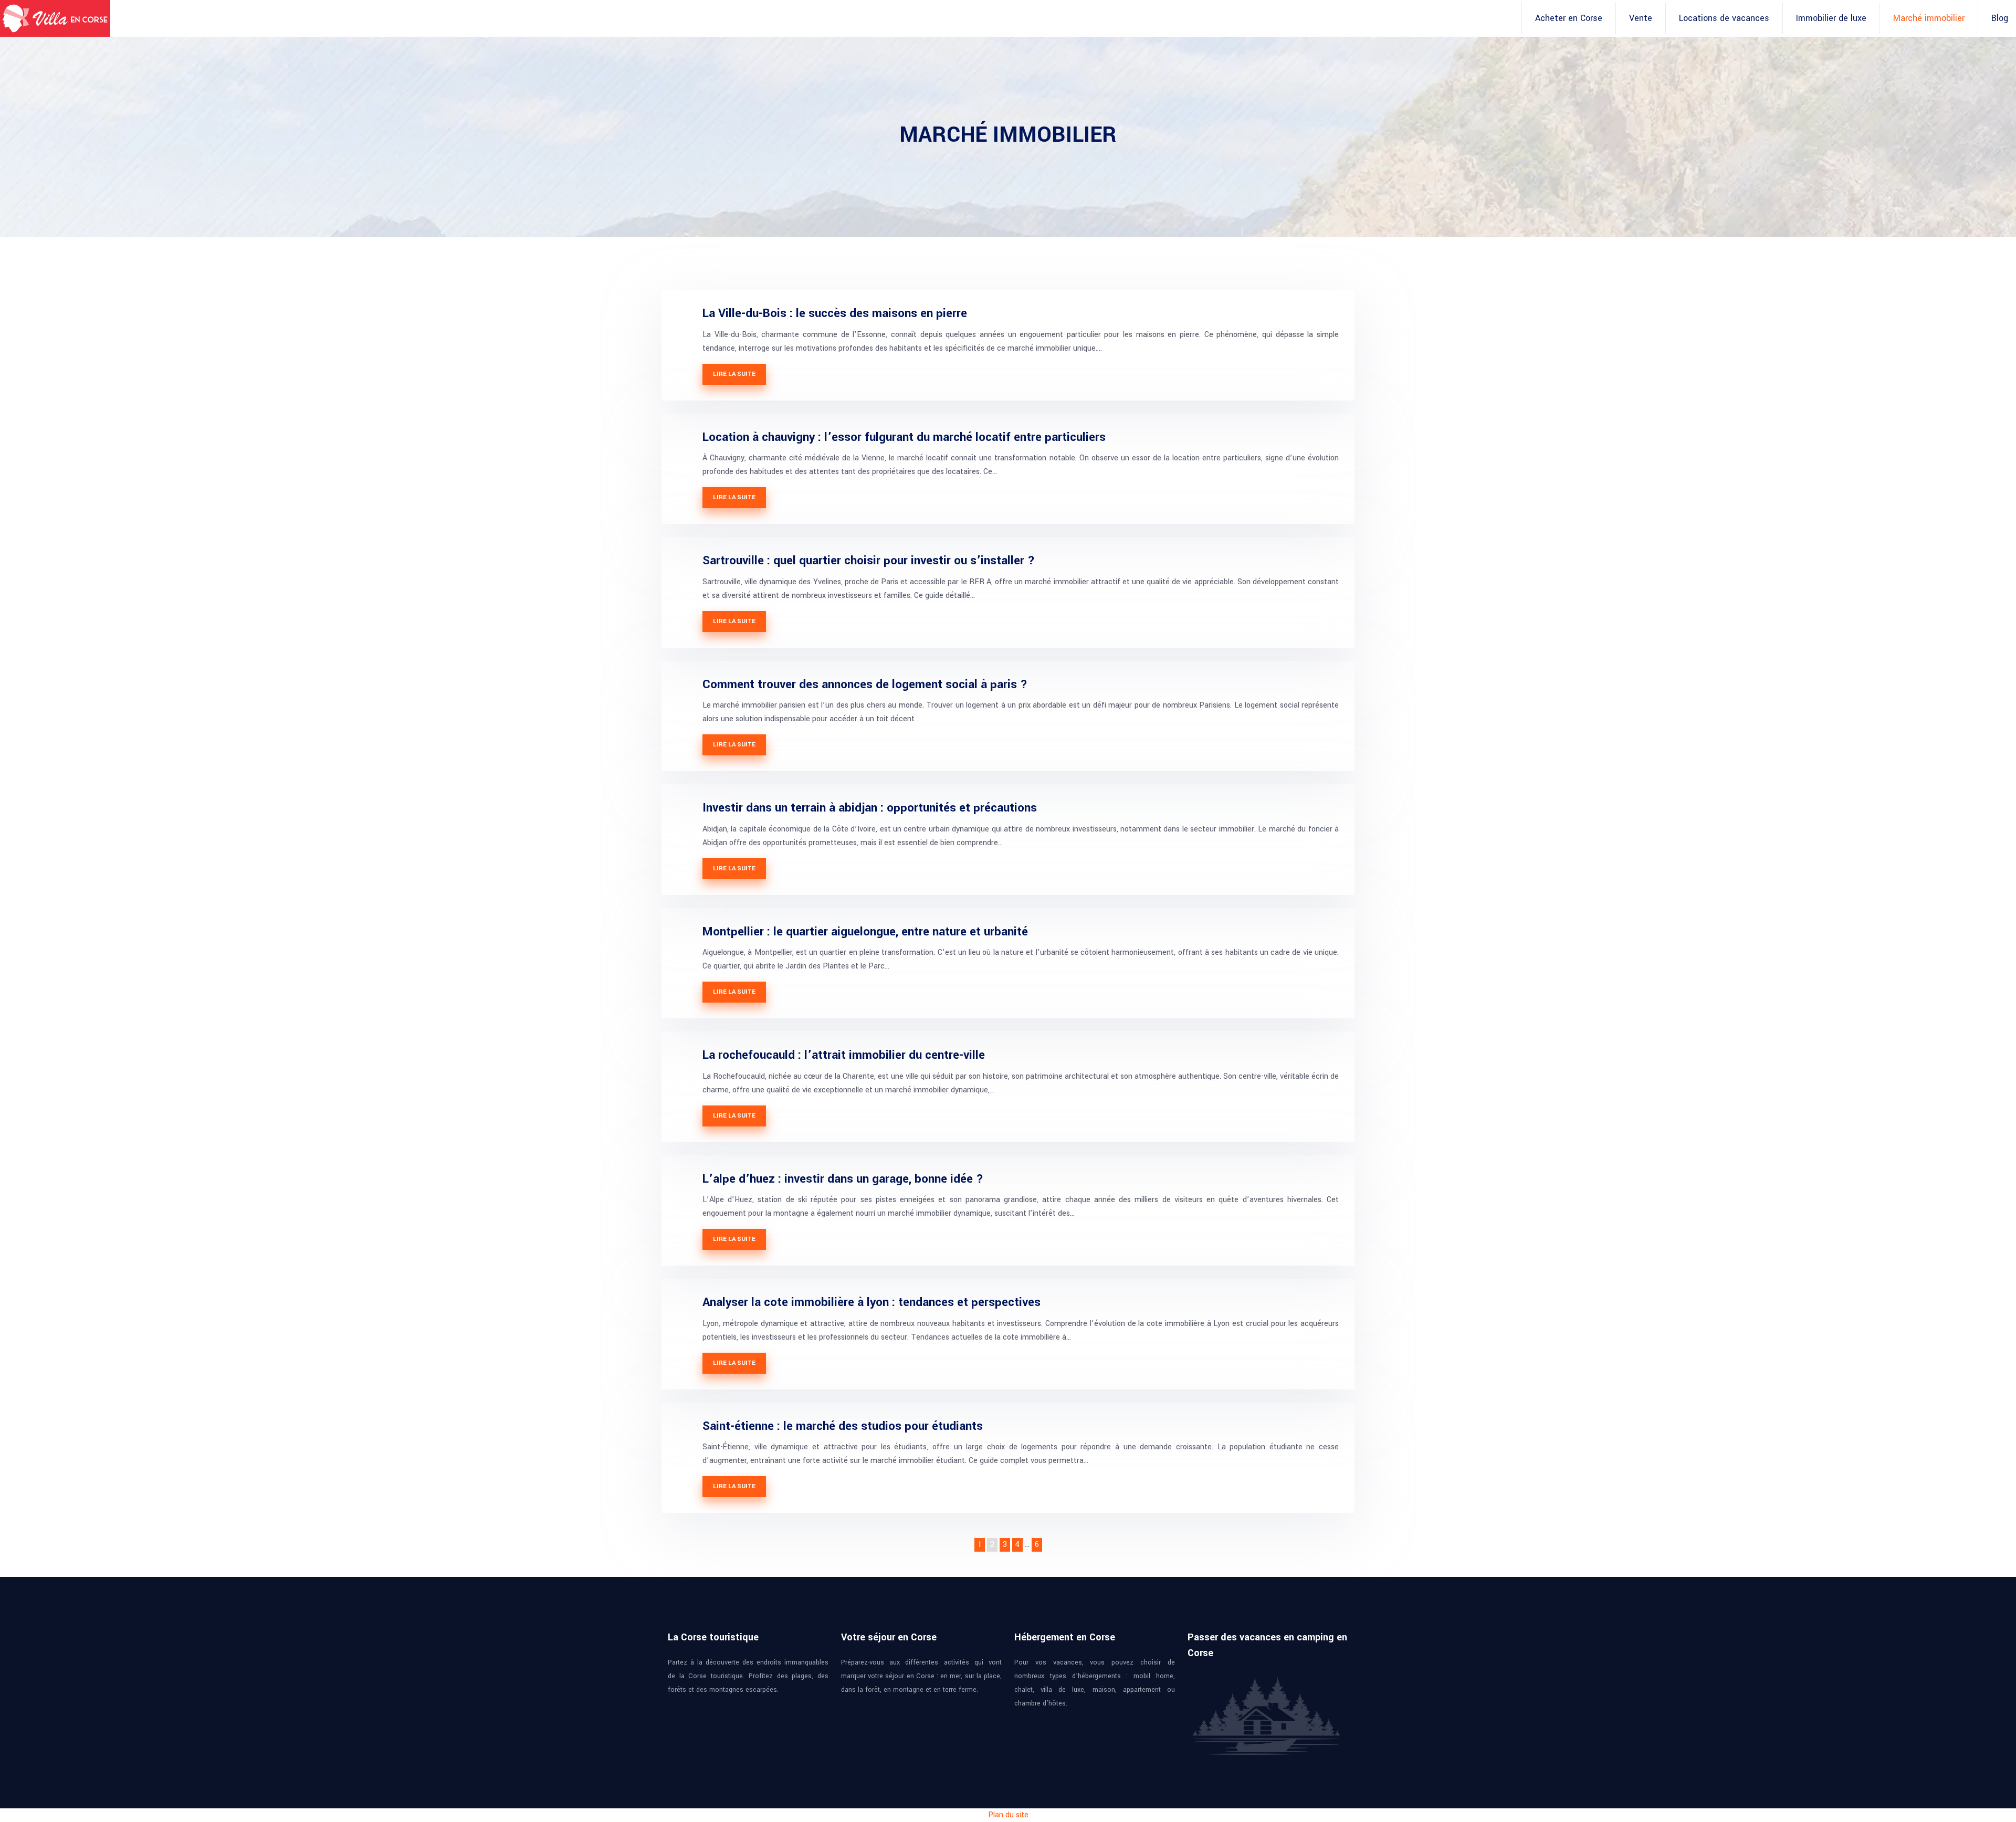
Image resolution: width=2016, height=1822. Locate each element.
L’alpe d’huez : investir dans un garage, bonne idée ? (843, 1179)
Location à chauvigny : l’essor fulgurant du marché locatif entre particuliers (904, 437)
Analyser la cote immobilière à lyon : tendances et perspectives (871, 1302)
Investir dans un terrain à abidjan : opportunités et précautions (870, 808)
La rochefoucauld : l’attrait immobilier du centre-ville (844, 1055)
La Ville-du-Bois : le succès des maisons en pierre (835, 313)
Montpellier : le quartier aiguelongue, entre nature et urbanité (865, 932)
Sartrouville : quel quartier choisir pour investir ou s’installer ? (869, 561)
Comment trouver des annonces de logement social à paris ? (865, 684)
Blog (2000, 18)
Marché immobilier (1929, 18)
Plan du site (1008, 1815)
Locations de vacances (1724, 18)
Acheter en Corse (1569, 18)
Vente (1641, 18)
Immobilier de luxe (1831, 18)
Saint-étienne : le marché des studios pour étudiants (843, 1426)
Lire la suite (734, 374)
